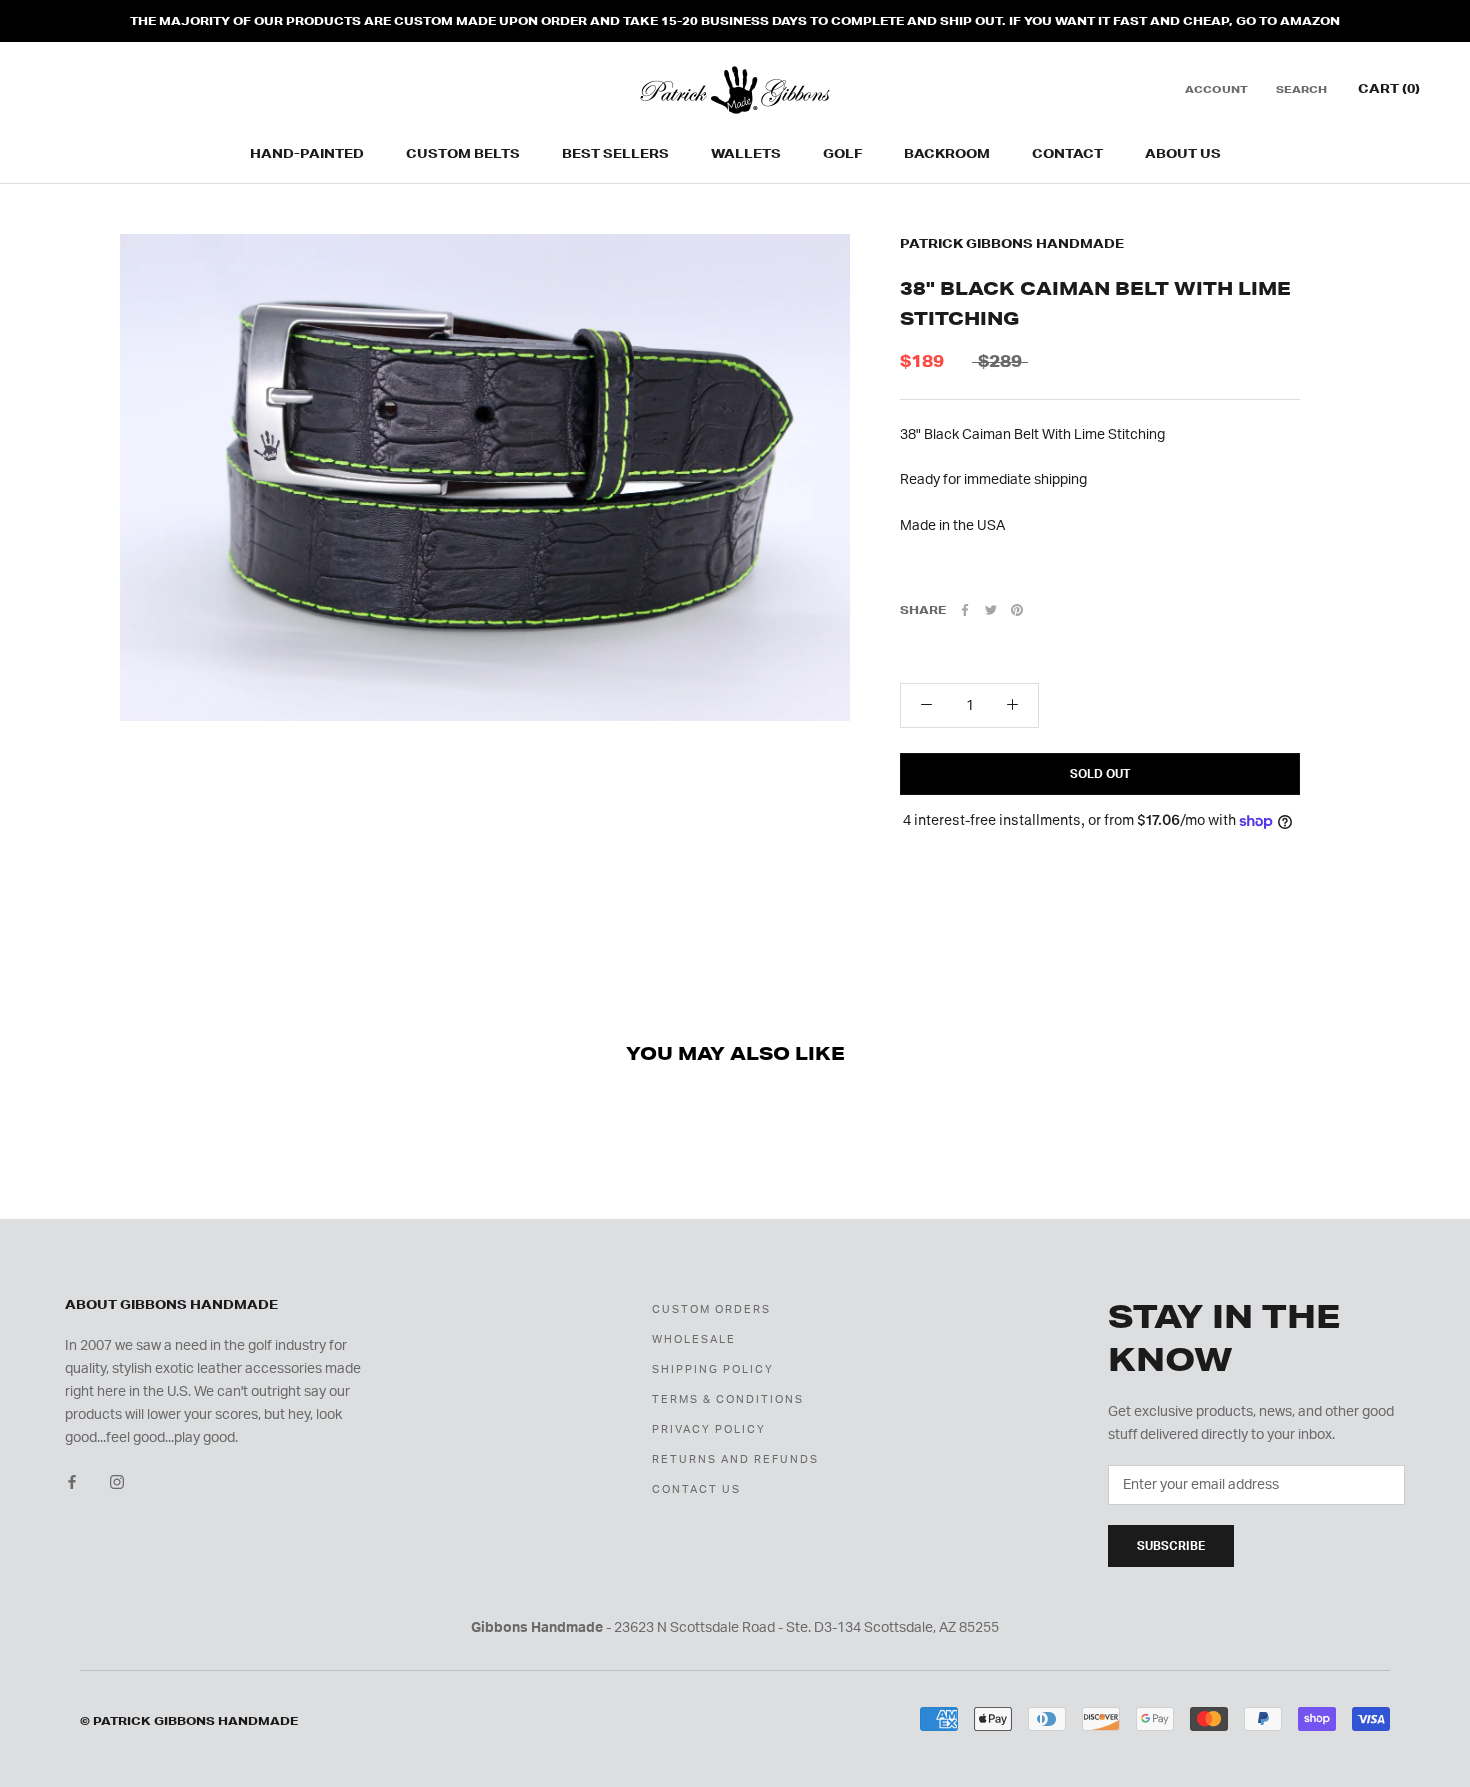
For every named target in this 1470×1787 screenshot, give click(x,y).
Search (1301, 90)
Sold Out (1100, 774)
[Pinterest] (1017, 610)
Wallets (746, 153)
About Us (1183, 153)
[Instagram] (117, 1481)
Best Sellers (615, 153)
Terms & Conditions (728, 1399)
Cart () (1389, 89)
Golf (842, 153)
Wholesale (694, 1339)
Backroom (947, 153)
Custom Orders (711, 1309)
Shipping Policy (713, 1369)
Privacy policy (709, 1429)
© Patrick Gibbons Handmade (189, 1721)
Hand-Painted (307, 153)
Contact (1067, 153)
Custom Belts (463, 153)
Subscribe (1171, 1546)
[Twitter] (991, 610)
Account (1216, 90)
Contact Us (696, 1489)
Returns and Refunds (735, 1459)
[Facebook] (965, 610)
